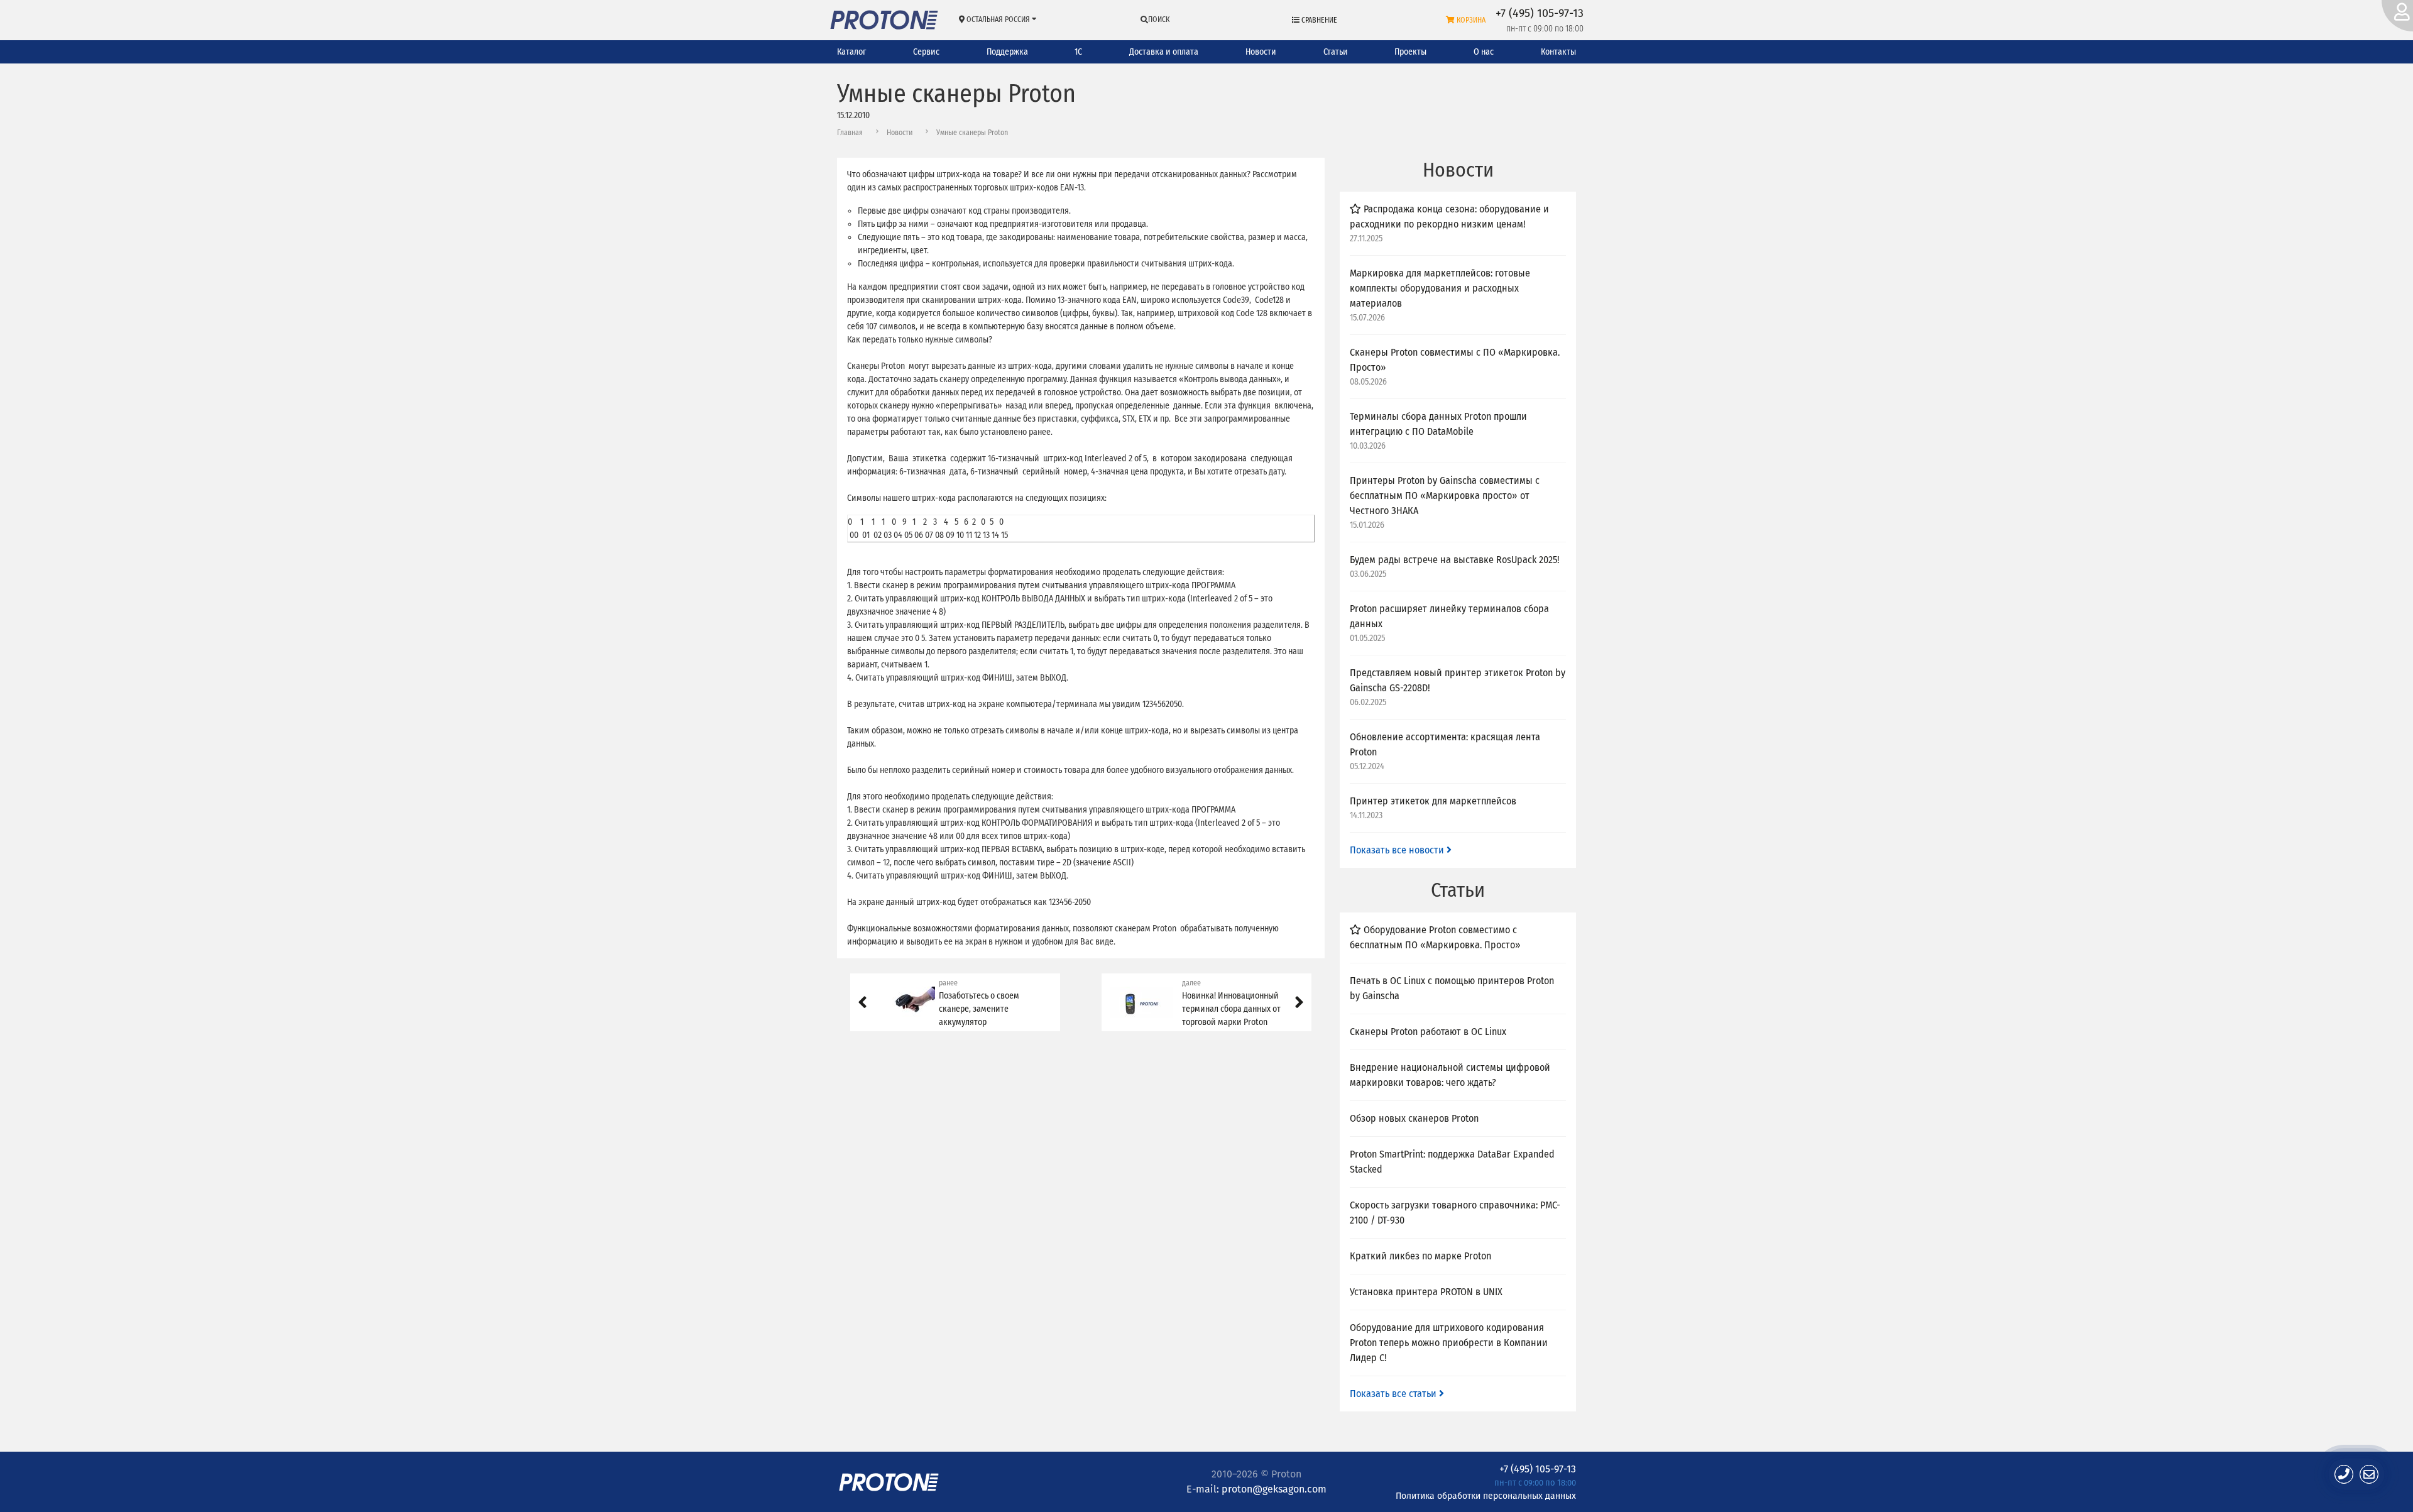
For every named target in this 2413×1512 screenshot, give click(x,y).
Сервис (926, 52)
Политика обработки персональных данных (1486, 1495)
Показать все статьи (1394, 1394)
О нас (1484, 52)
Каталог (851, 52)
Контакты (1558, 52)
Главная (850, 133)
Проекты (1410, 52)
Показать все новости (1398, 850)
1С (1078, 52)
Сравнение (1318, 20)
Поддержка (1007, 52)
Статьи (1336, 52)
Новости (1261, 52)
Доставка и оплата (1164, 52)
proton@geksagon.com (1274, 1489)
